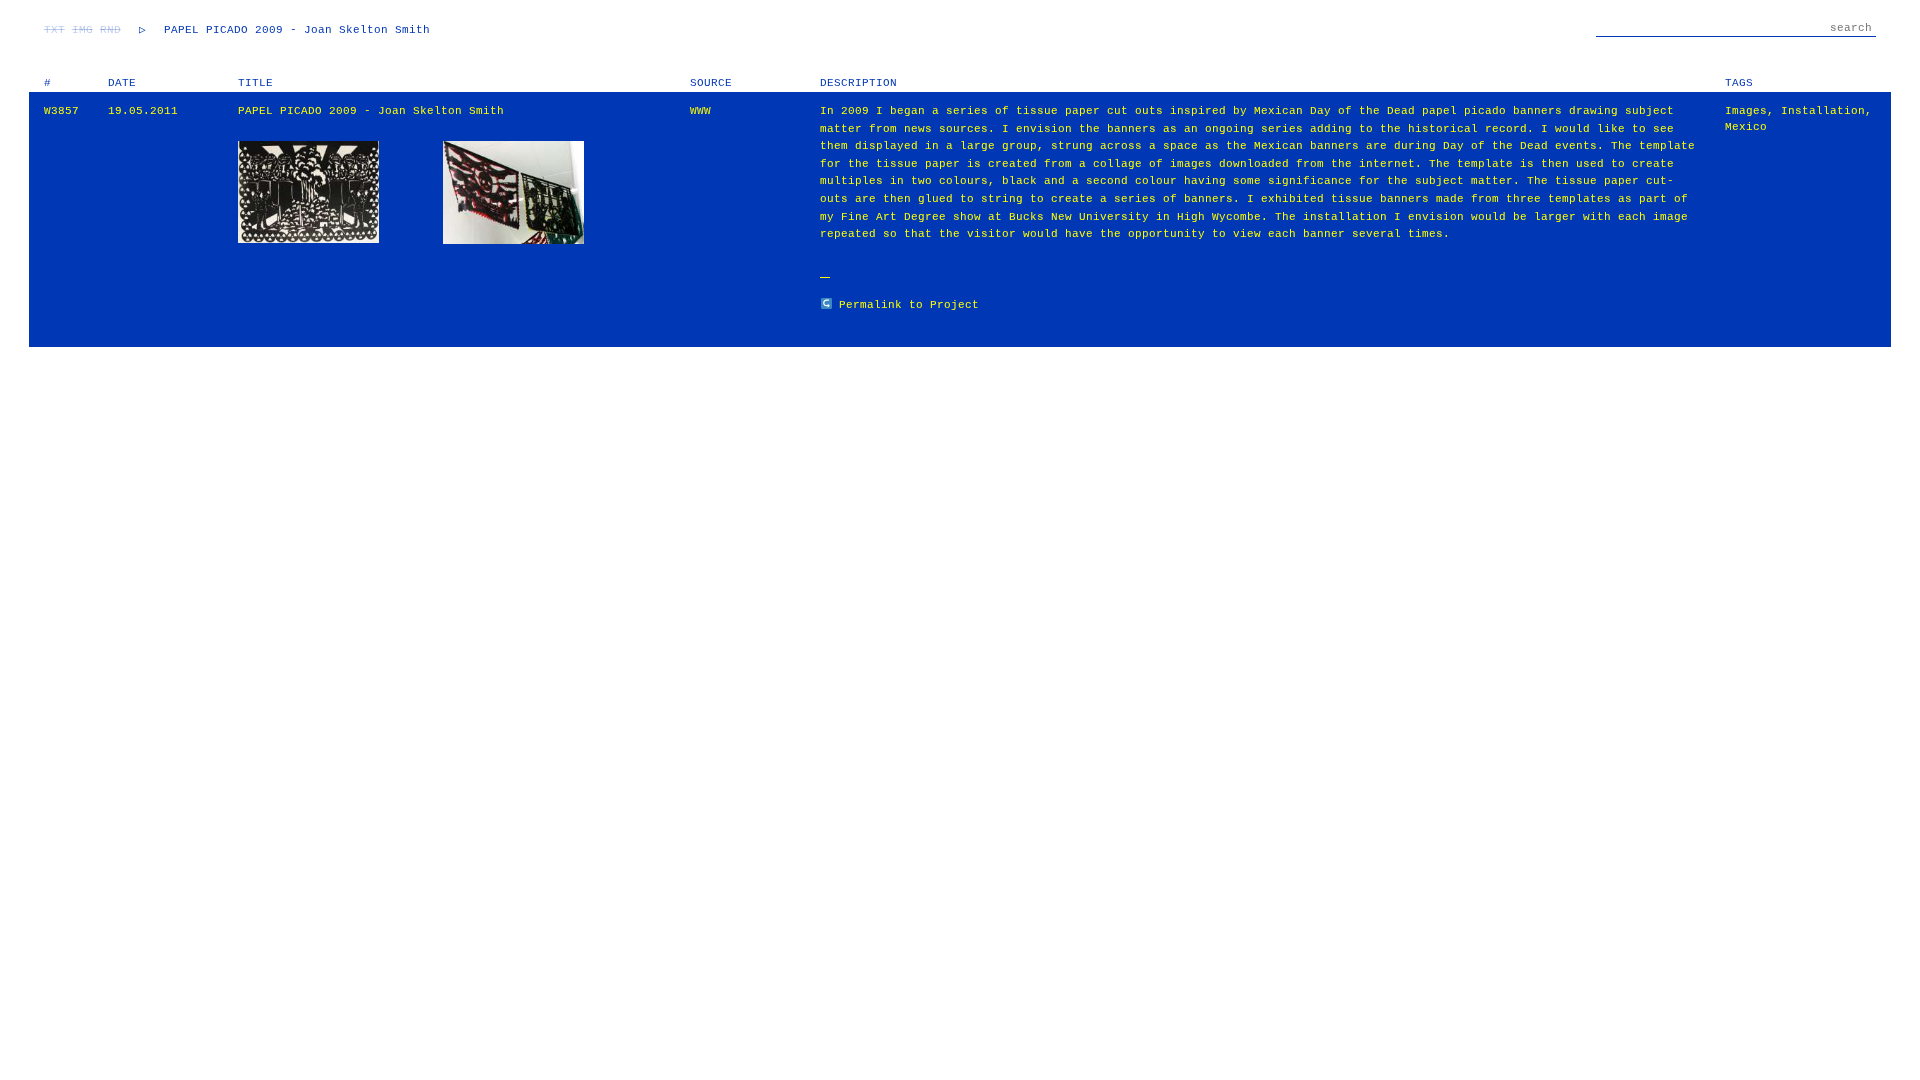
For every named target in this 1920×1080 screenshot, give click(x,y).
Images (1746, 111)
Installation (1823, 111)
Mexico (1746, 127)
